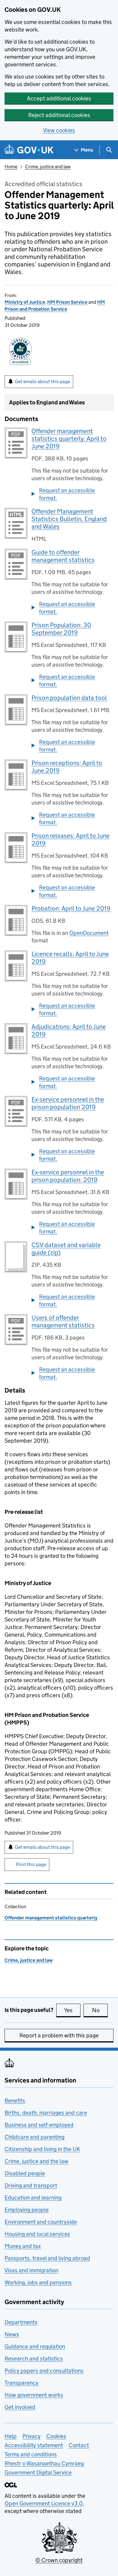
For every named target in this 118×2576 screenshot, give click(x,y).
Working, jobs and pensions (38, 2282)
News (12, 2334)
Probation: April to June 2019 (71, 908)
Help (11, 2436)
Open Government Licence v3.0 (44, 2503)
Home (11, 167)
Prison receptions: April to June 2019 (67, 767)
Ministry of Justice (25, 302)
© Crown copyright (59, 2560)
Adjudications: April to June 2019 (69, 1030)
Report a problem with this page (59, 2035)
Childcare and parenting (34, 2137)
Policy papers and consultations (44, 2371)
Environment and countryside (41, 2222)
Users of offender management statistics (63, 1321)
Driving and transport (31, 2185)
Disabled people (25, 2173)
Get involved (20, 2407)
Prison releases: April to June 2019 (70, 840)
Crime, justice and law (48, 167)
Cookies (56, 2436)
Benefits (15, 2101)
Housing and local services (37, 2234)
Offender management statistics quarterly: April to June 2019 (69, 439)
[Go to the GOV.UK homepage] (29, 150)
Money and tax (23, 2246)
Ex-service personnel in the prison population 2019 (68, 1103)
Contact (79, 2445)
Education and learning (33, 2198)
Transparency (21, 2383)
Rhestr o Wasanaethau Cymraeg (44, 2463)
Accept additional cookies (59, 98)
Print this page (31, 1864)
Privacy (31, 2436)
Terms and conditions (31, 2454)
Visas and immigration (31, 2270)
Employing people (27, 2210)
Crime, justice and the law (36, 2161)
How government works (34, 2395)
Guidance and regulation (35, 2346)
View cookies (59, 130)
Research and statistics (34, 2359)
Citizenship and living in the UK (42, 2149)
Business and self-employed (39, 2125)
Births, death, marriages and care (46, 2113)
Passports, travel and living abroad (47, 2258)
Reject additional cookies (59, 115)
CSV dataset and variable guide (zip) (66, 1249)
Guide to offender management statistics (63, 556)
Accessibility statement (34, 2445)
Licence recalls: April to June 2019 (70, 958)
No (100, 2010)
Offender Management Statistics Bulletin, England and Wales (69, 519)
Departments (21, 2322)
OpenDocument (89, 933)
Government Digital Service (38, 2472)
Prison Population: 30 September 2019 (61, 629)
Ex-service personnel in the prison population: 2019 (68, 1176)
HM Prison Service (67, 302)
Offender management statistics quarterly (51, 1918)
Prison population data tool (69, 698)
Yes (72, 2010)
